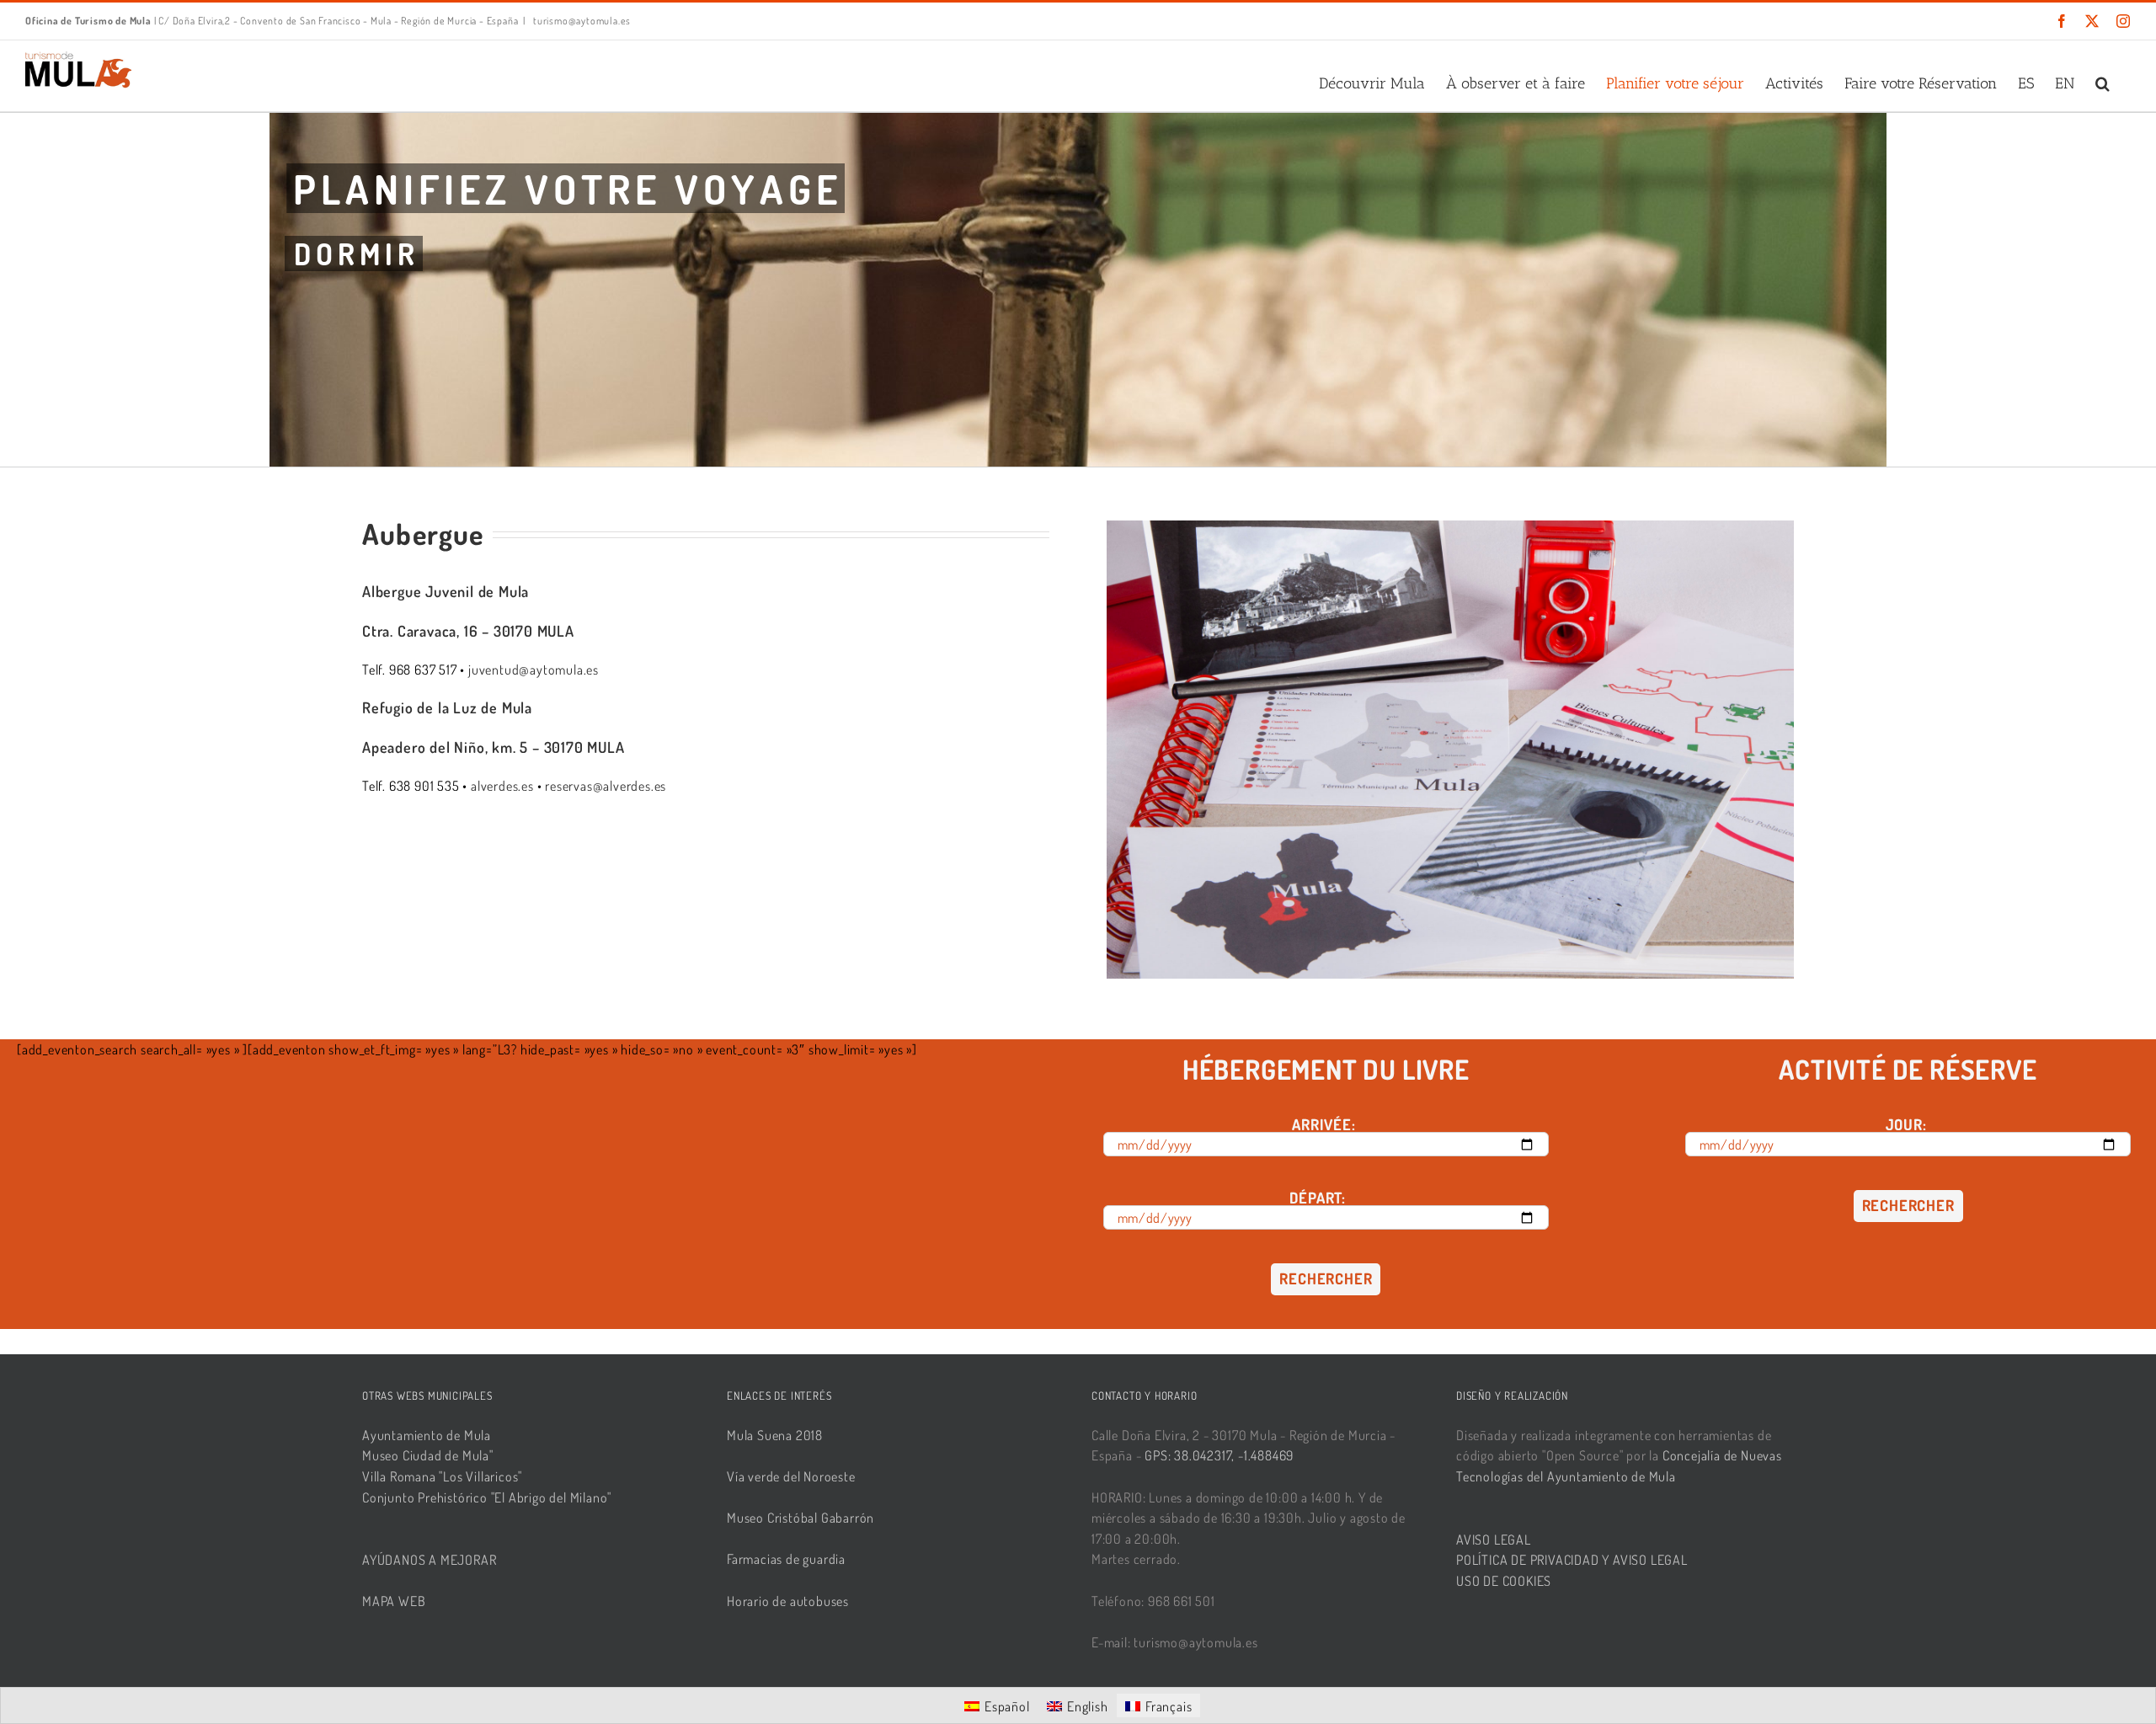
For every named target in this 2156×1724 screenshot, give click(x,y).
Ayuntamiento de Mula (427, 1435)
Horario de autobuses (788, 1601)
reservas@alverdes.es (606, 786)
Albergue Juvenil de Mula (446, 591)
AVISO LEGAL (1494, 1540)
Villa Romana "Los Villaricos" (442, 1476)
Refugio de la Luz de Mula (447, 707)
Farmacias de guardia (786, 1559)
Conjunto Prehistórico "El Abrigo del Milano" (487, 1497)
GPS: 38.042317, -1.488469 (1219, 1455)
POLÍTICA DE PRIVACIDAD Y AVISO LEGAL (1572, 1560)
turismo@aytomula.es (581, 21)
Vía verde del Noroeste (791, 1476)
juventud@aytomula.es (534, 670)
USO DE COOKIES (1504, 1581)
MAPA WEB (394, 1601)
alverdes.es (502, 786)
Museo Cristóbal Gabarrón (800, 1518)
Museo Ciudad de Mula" (428, 1455)
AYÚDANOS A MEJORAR (429, 1560)
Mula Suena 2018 (775, 1435)
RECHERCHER (1326, 1278)
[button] (2103, 83)
